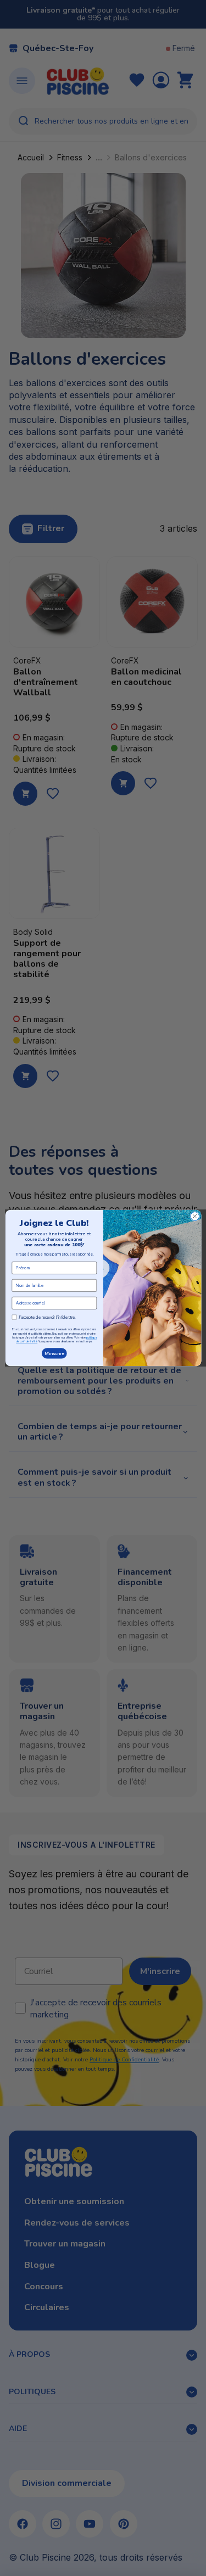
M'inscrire (54, 1353)
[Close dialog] (194, 1216)
